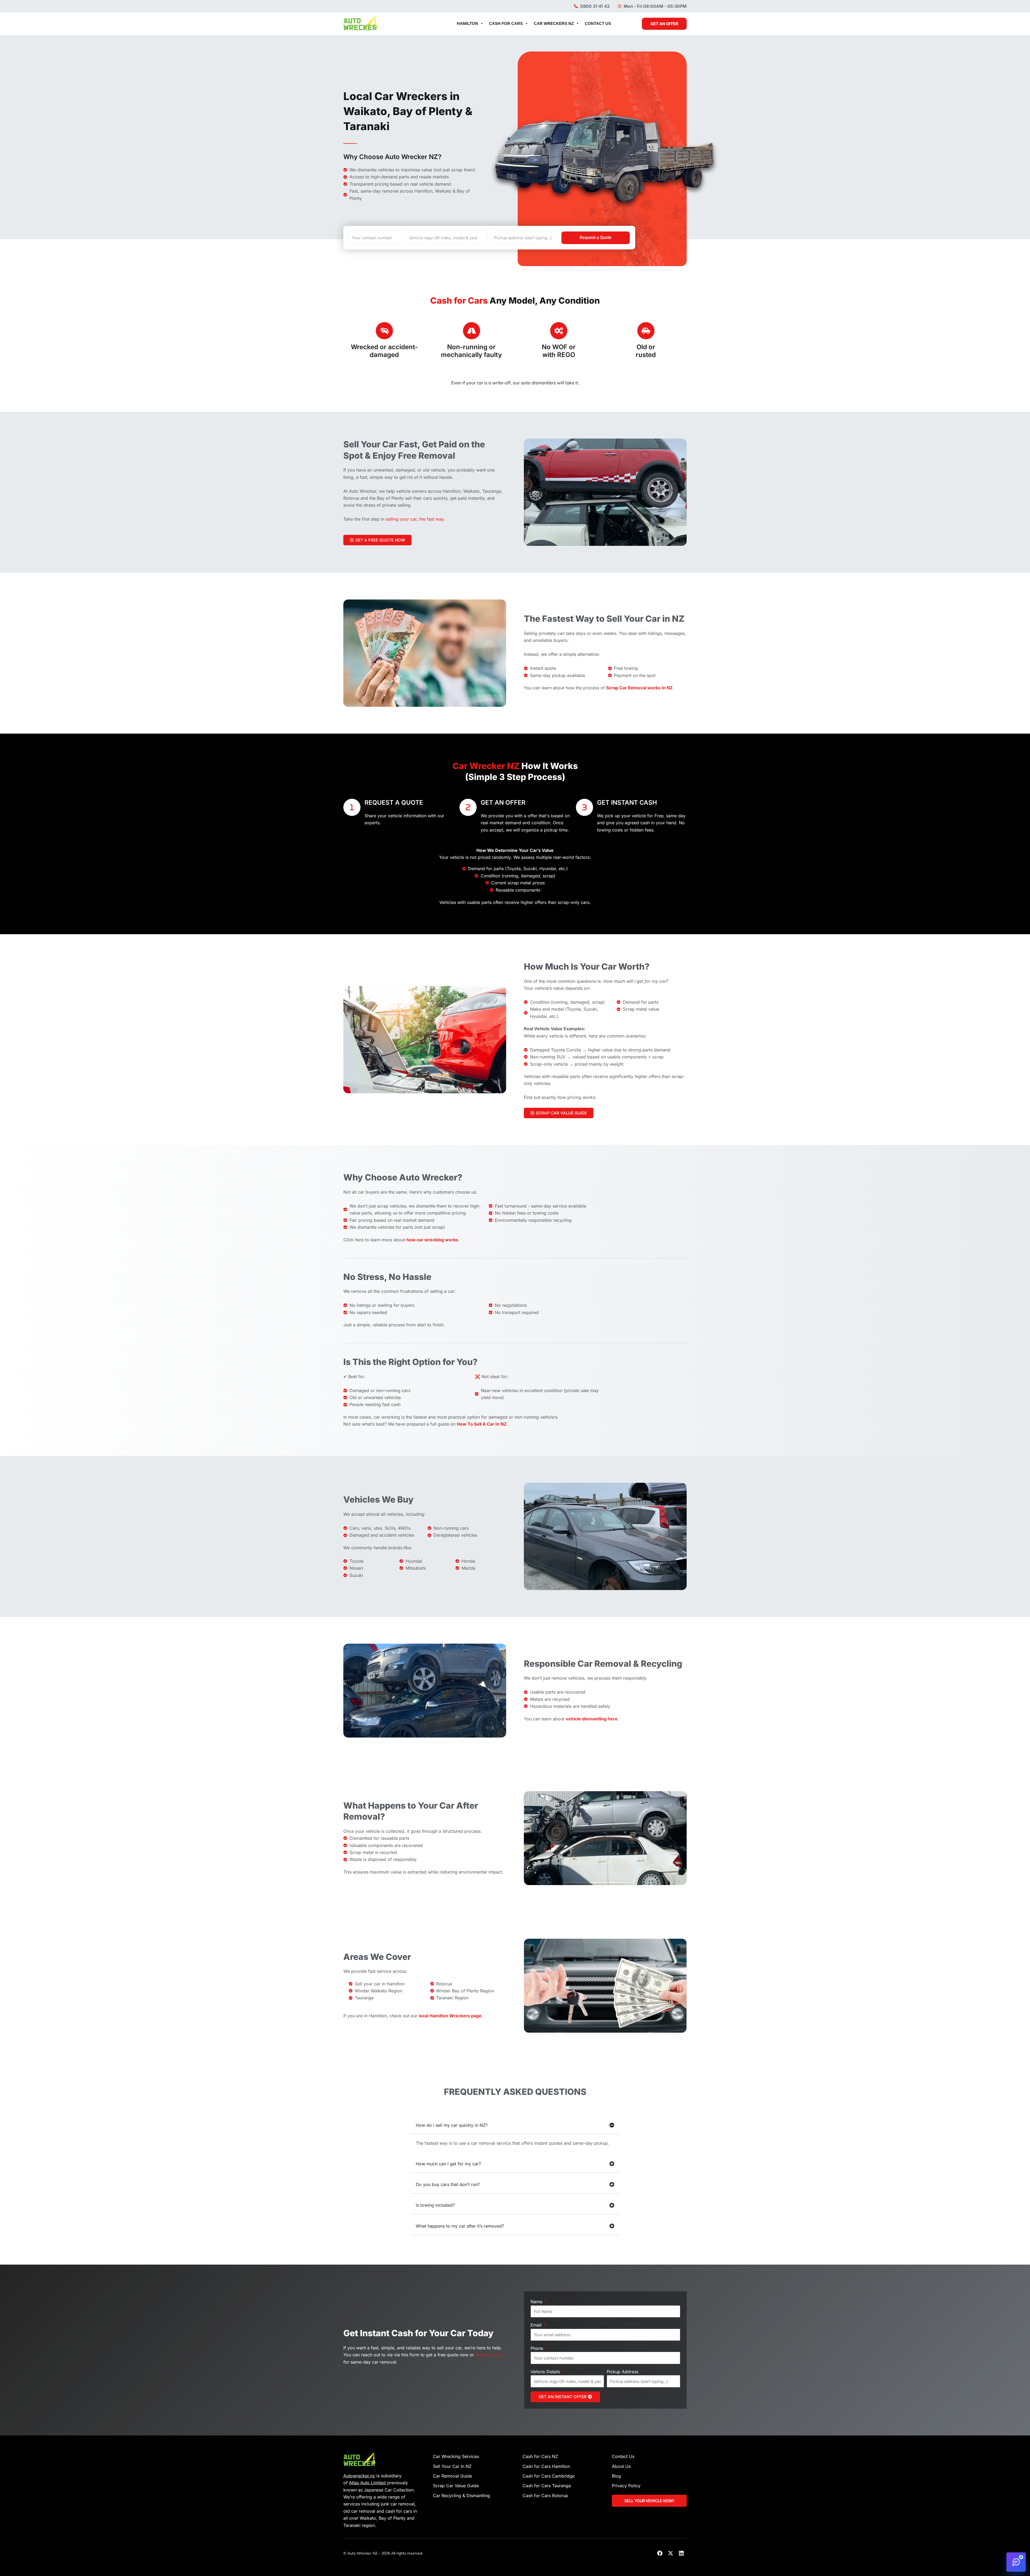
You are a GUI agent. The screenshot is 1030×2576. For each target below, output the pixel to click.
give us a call (489, 2355)
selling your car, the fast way (415, 519)
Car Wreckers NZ (554, 23)
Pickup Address (623, 2372)
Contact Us (598, 23)
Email (537, 2325)
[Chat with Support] (1016, 2562)
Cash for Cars (506, 23)
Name (537, 2302)
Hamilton (467, 23)
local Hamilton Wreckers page (450, 2016)
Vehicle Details (546, 2372)
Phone (538, 2348)
